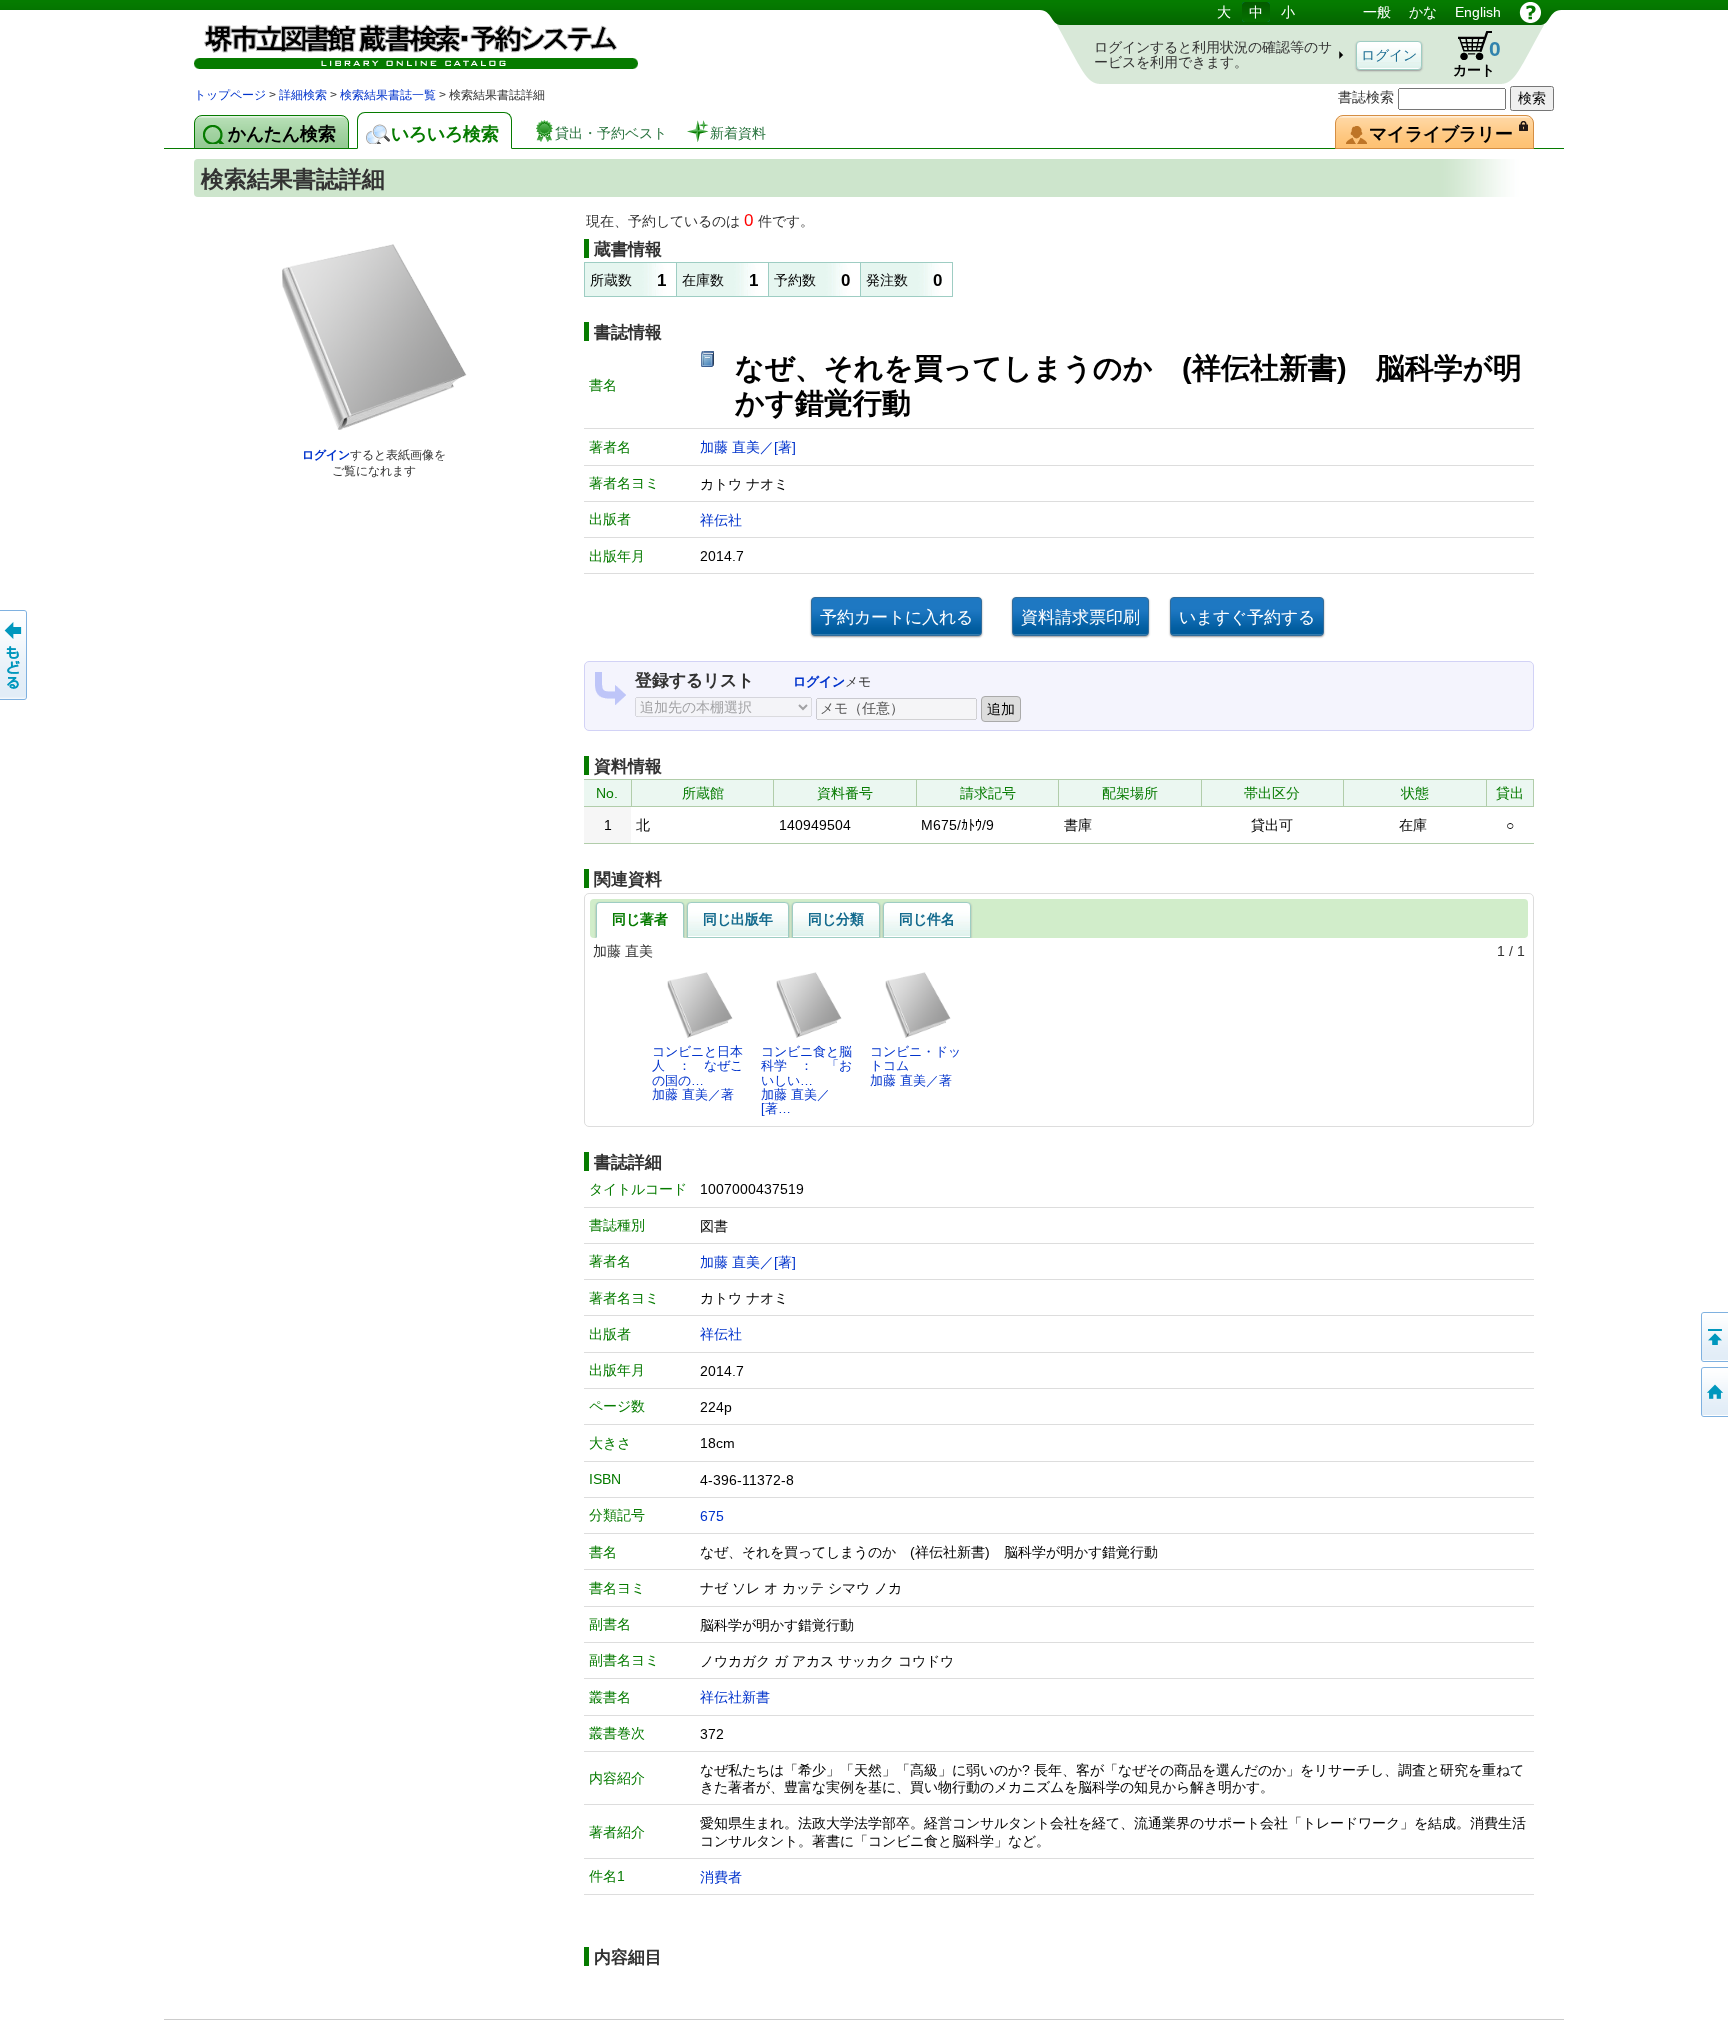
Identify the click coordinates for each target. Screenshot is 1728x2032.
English (1478, 12)
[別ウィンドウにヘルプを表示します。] (1530, 12)
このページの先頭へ (1713, 1337)
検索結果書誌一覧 (388, 95)
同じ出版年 (738, 919)
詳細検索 (303, 95)
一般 (1377, 12)
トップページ (230, 95)
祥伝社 (721, 520)
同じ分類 (836, 919)
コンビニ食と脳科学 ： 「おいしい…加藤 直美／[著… (806, 1080)
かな (1423, 12)
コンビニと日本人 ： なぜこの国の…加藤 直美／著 (697, 1073)
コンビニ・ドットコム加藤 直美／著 (915, 1066)
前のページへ (15, 655)
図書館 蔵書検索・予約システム (404, 42)
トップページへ (1713, 1392)
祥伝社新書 (735, 1697)
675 (712, 1516)
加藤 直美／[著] (748, 447)
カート (1467, 54)
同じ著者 (640, 919)
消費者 (721, 1877)
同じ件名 (927, 919)
